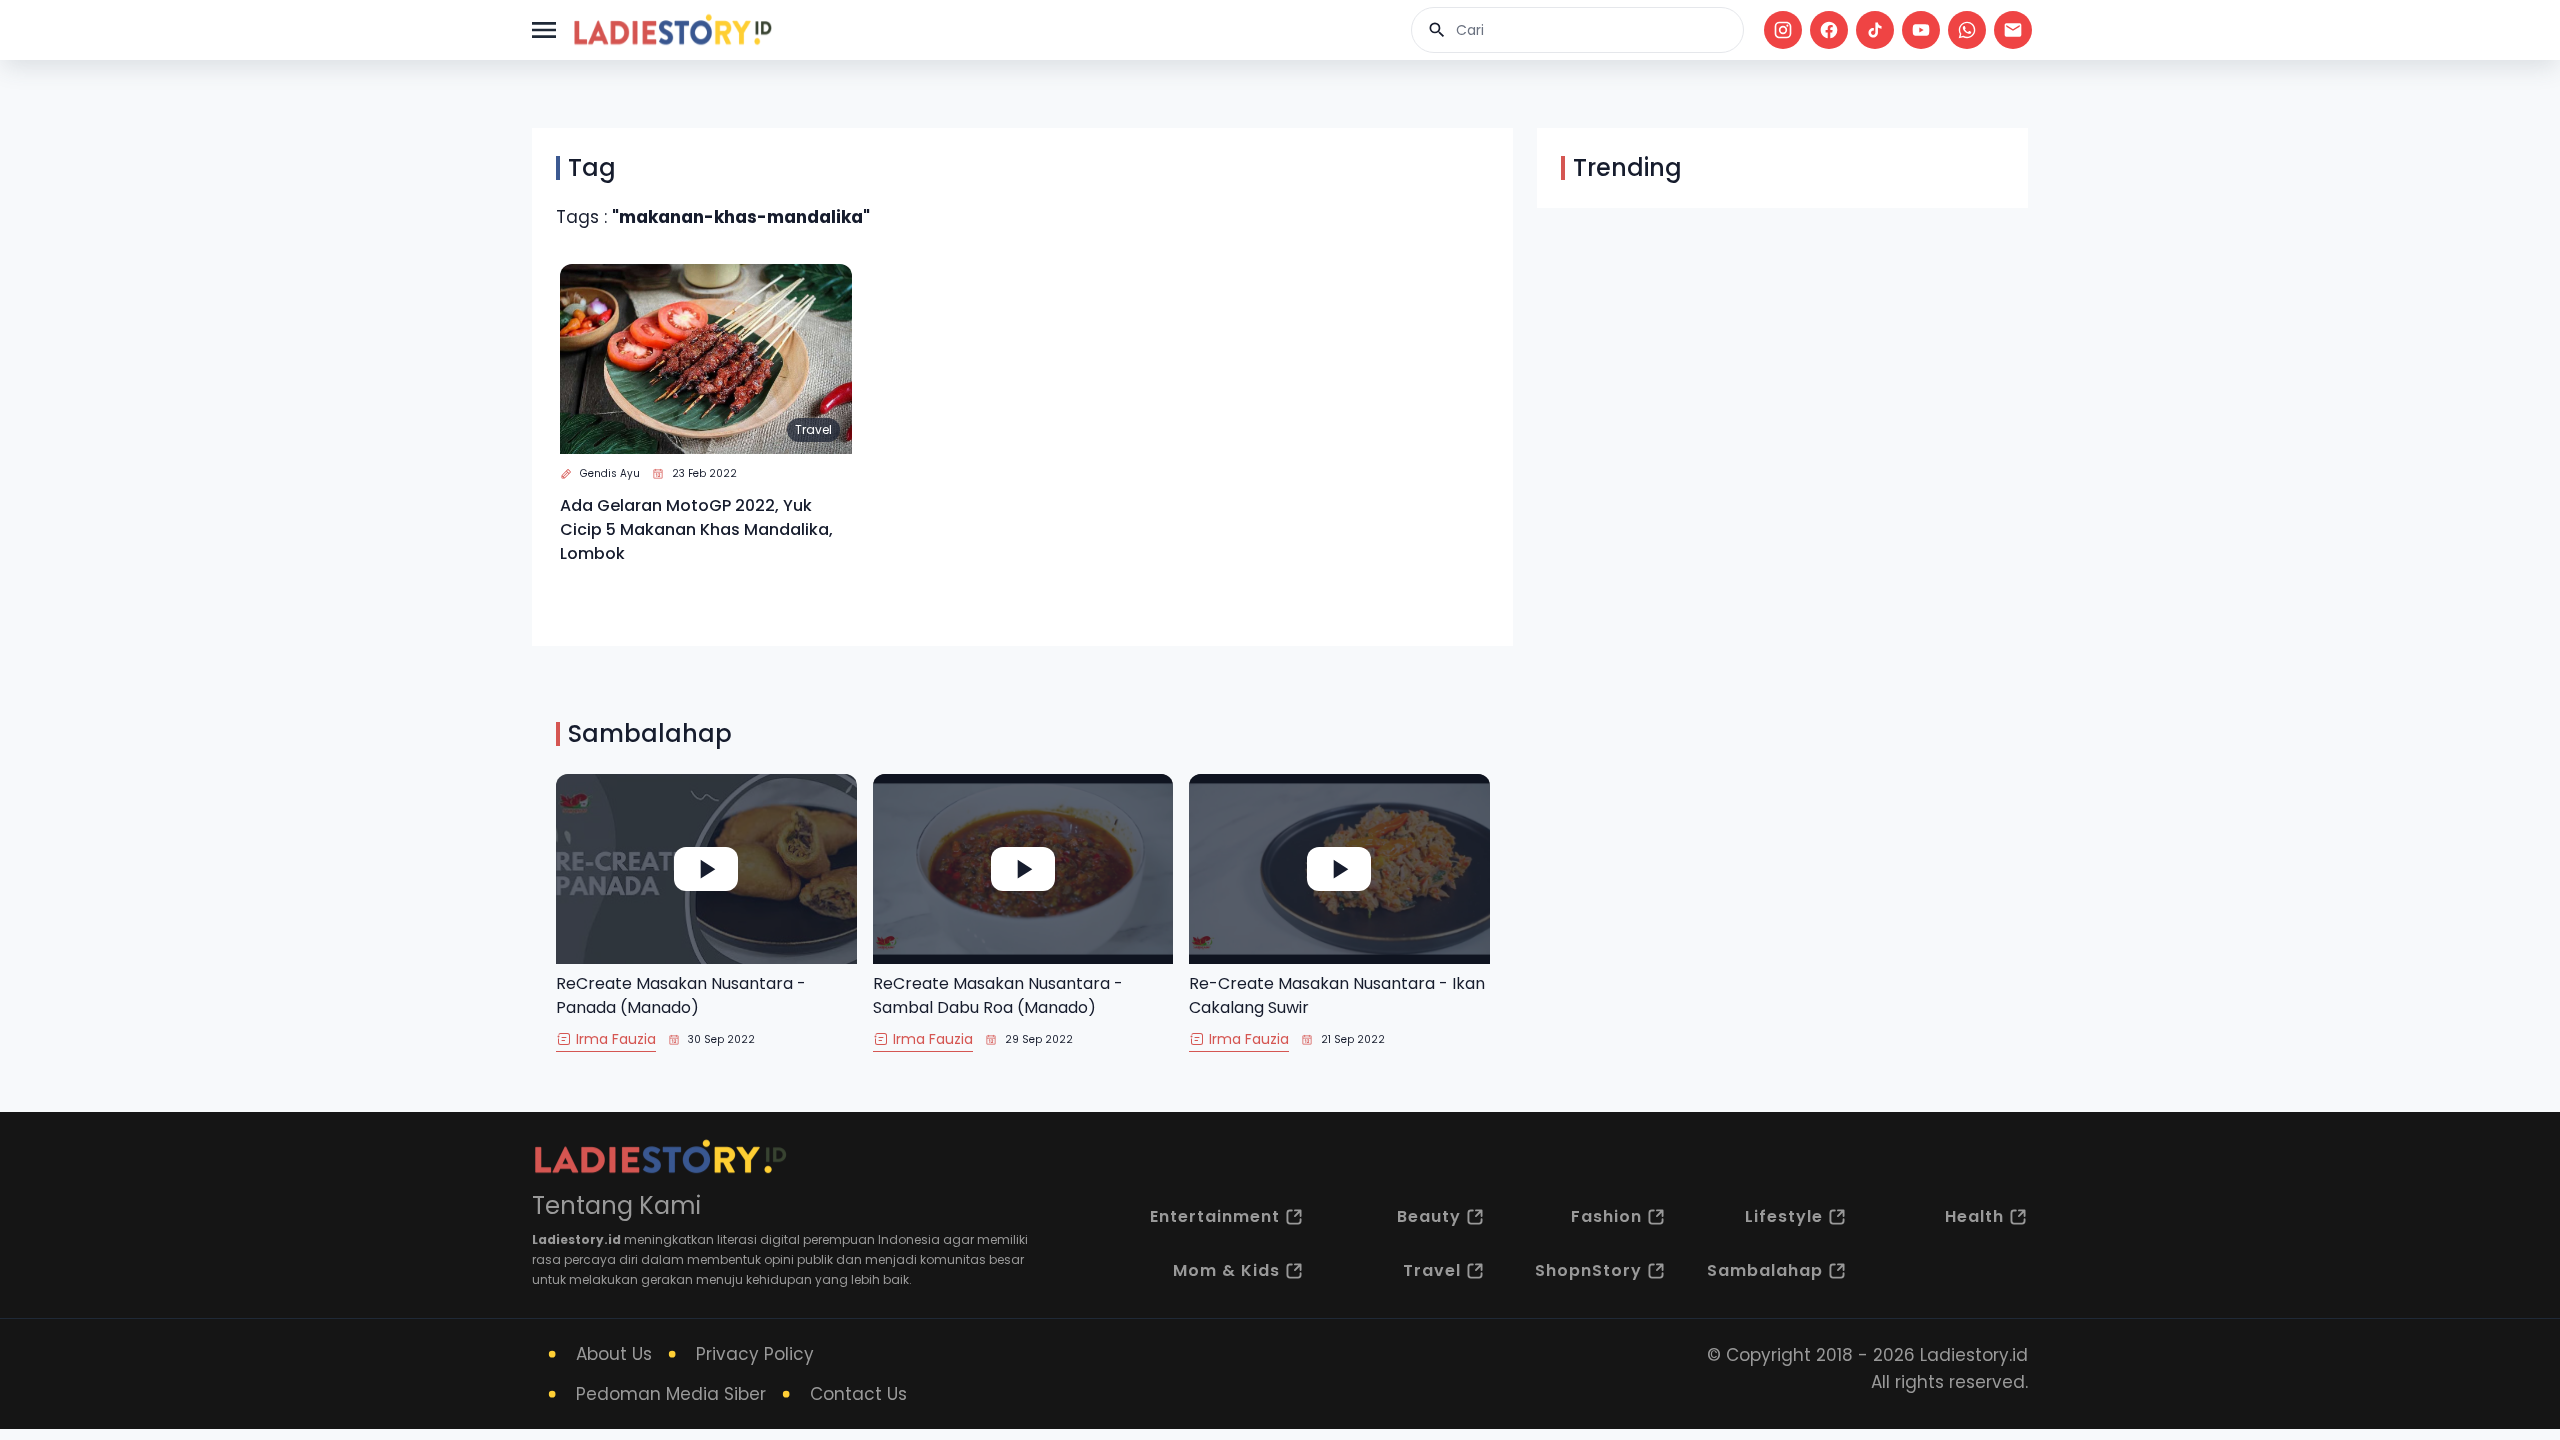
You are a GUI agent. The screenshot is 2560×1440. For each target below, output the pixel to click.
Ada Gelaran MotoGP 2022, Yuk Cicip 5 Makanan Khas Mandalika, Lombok (696, 529)
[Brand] (672, 30)
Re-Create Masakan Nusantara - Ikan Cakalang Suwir (1337, 995)
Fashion (1606, 1216)
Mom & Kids (1226, 1270)
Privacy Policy (755, 1354)
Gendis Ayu (610, 473)
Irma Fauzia (616, 1039)
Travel (813, 429)
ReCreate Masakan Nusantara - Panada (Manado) (681, 995)
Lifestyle (1784, 1216)
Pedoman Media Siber (671, 1394)
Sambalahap (1765, 1270)
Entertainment (1215, 1216)
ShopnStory (1588, 1270)
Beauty (1429, 1216)
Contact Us (858, 1394)
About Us (614, 1354)
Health (1974, 1216)
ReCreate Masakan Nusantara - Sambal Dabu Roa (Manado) (998, 995)
